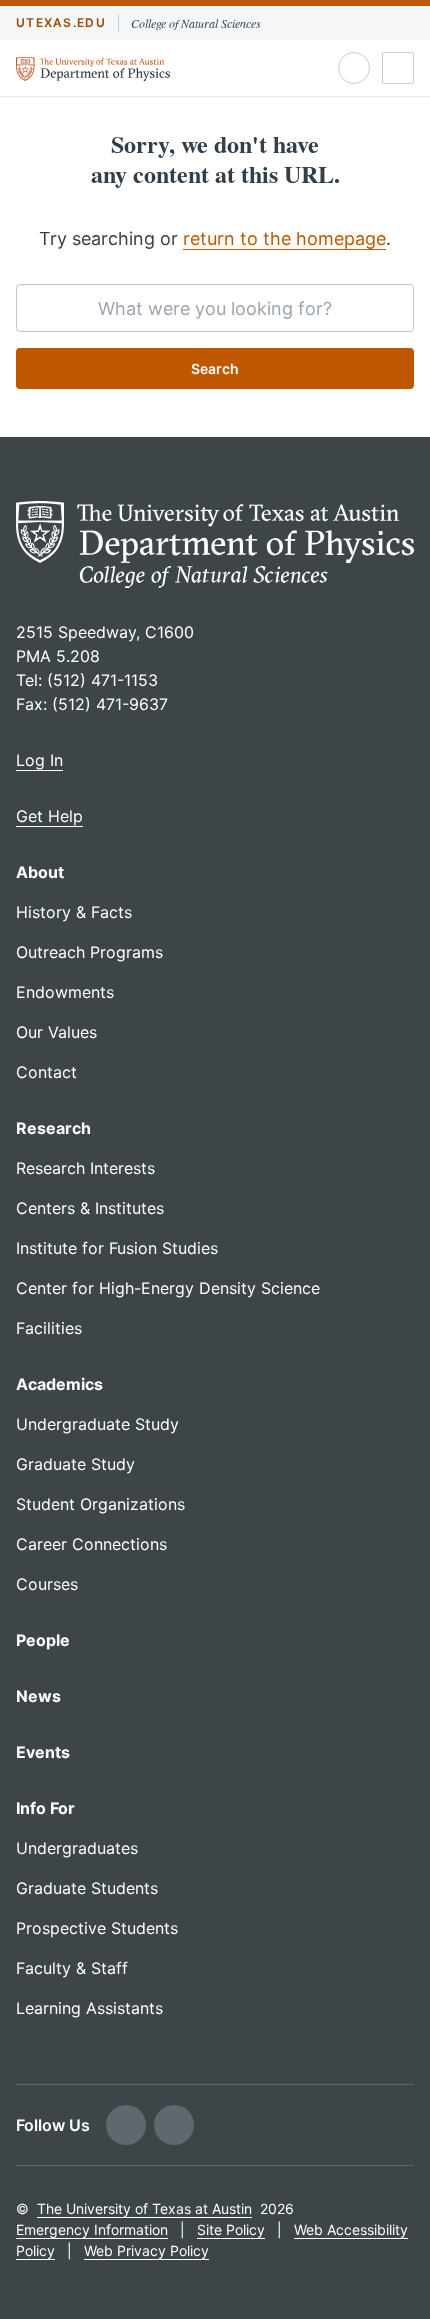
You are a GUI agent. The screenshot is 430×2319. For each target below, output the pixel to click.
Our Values (56, 1032)
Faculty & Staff (72, 1968)
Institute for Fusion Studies (117, 1248)
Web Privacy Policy (146, 2250)
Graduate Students (87, 1888)
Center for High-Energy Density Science (168, 1288)
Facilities (49, 1328)
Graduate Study (75, 1464)
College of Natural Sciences (196, 23)
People (43, 1640)
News (38, 1696)
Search (215, 368)
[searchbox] (215, 308)
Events (43, 1752)
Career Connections (91, 1544)
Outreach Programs (89, 952)
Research (53, 1128)
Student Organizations (100, 1504)
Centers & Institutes (90, 1208)
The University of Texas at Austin (144, 2208)
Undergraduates (77, 1848)
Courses (47, 1584)
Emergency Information (92, 2229)
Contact (46, 1072)
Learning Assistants (89, 2008)
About (40, 872)
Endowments (65, 992)
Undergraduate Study (97, 1424)
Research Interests (85, 1168)
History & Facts (74, 912)
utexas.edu (61, 22)
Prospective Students (97, 1928)
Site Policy (231, 2229)
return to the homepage (284, 238)
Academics (59, 1384)
